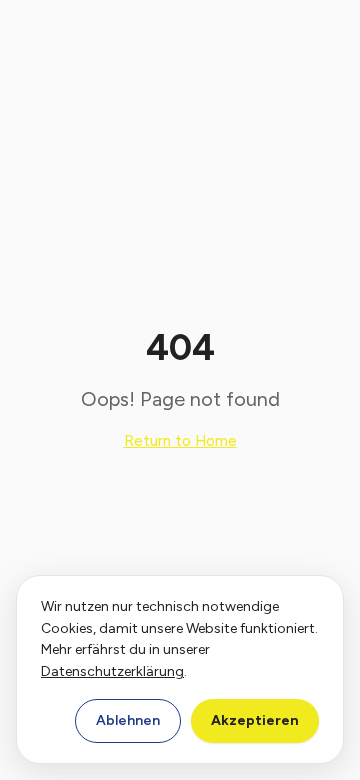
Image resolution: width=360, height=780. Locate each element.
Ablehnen (128, 720)
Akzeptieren (255, 720)
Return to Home (180, 441)
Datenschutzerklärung (112, 671)
